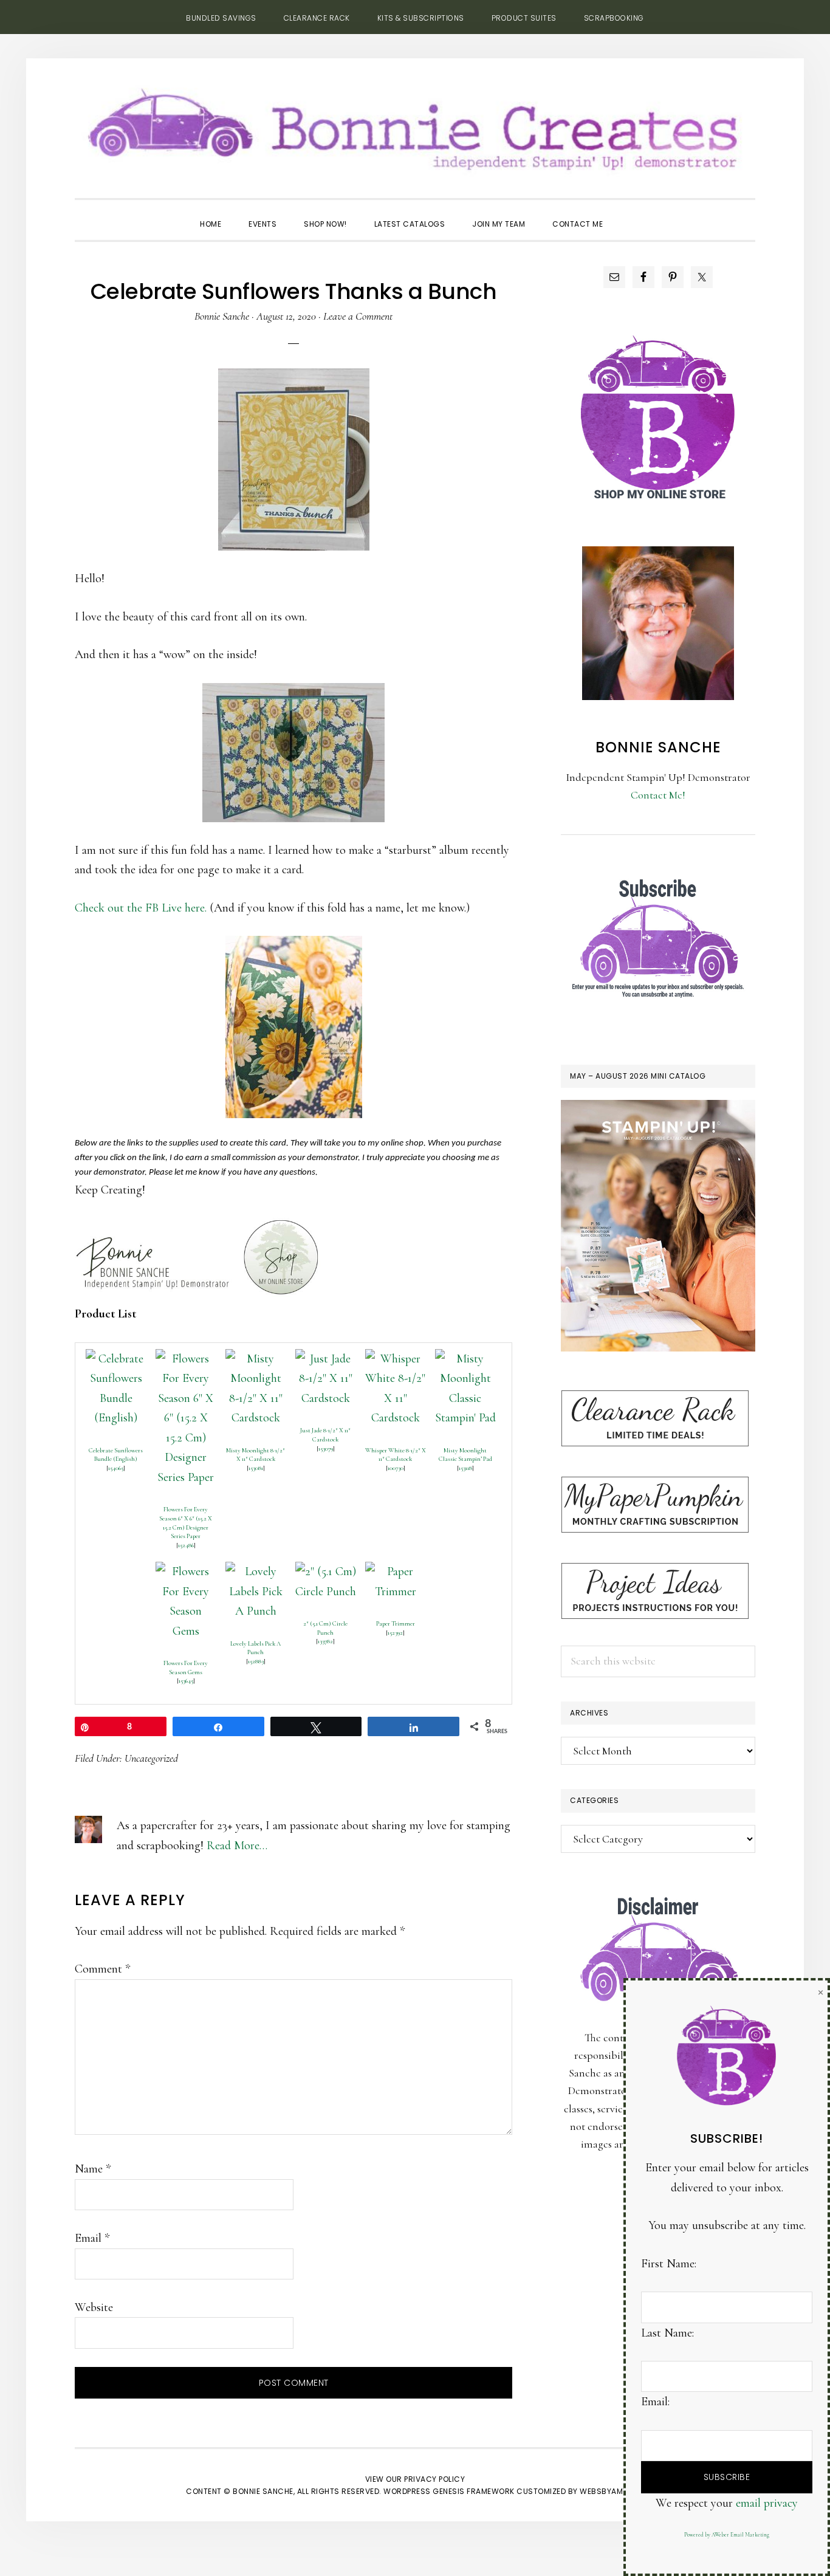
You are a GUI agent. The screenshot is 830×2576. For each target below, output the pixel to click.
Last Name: (667, 2333)
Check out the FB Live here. (141, 908)
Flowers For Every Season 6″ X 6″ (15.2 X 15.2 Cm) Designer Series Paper (186, 1523)
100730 (396, 1468)
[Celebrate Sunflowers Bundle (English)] (116, 1359)
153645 (186, 1681)
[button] (630, 213)
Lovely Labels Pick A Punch (256, 1648)
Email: (655, 2402)
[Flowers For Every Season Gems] (186, 1571)
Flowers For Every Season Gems (186, 1668)
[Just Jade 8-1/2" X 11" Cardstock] (326, 1359)
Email (92, 2238)
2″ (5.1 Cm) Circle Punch (325, 1628)
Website (94, 2307)
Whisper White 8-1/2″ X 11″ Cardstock (396, 1455)
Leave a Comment (358, 316)
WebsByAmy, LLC (612, 2491)
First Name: (669, 2264)
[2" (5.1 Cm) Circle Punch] (326, 1571)
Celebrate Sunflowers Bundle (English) (116, 1455)
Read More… (237, 1846)
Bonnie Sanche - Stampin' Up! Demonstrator (415, 125)
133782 (325, 1641)
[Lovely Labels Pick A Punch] (256, 1571)
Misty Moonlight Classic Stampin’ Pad (465, 1455)
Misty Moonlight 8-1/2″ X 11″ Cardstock (256, 1455)
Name (93, 2169)
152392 (395, 1633)
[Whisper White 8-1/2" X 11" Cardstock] (396, 1359)
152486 (186, 1545)
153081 (256, 1468)
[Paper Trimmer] (396, 1571)
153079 (326, 1448)
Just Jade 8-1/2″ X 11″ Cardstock (325, 1435)
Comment (102, 1969)
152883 (256, 1661)
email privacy (767, 2503)
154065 (116, 1468)
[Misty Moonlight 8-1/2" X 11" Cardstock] (256, 1359)
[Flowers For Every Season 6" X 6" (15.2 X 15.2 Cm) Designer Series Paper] (186, 1359)
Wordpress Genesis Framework (449, 2491)
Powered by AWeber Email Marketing (727, 2535)
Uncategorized (151, 1758)
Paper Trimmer (396, 1623)
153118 (465, 1468)
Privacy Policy (434, 2479)
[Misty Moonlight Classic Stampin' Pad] (465, 1359)
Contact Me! (658, 795)
